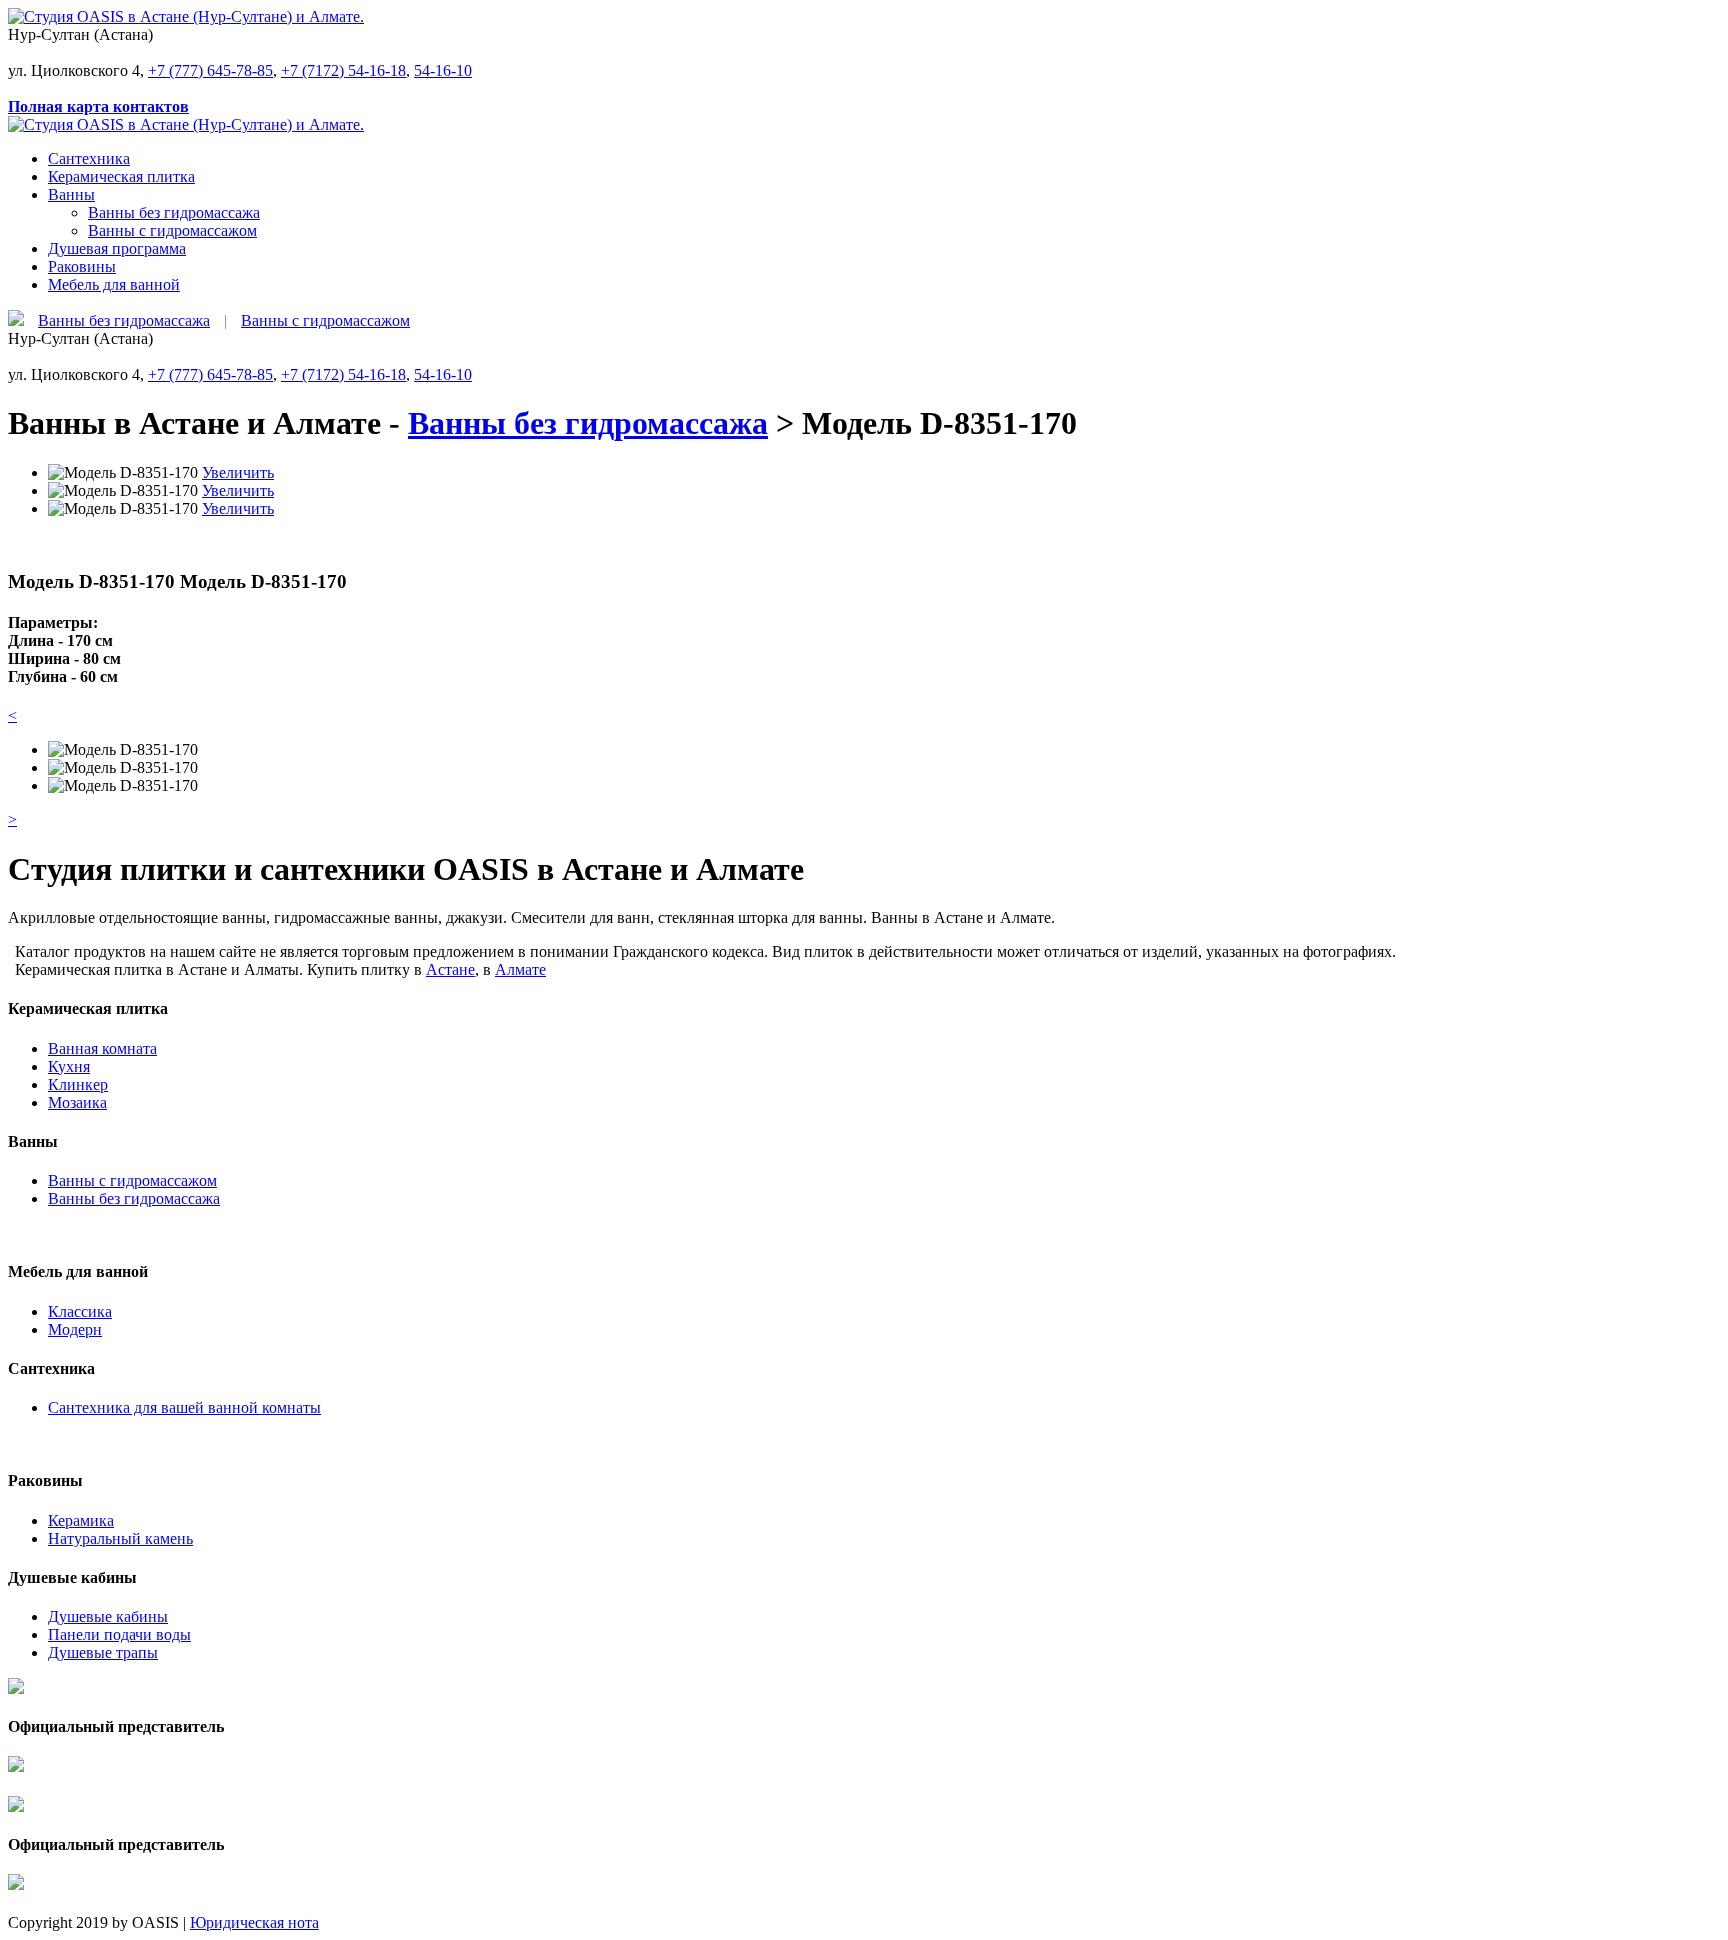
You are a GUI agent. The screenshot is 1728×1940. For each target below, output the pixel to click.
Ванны (71, 194)
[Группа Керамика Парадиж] (16, 1708)
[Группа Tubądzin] (16, 1786)
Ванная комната (102, 1048)
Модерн (75, 1329)
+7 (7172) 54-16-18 (343, 70)
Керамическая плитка (121, 176)
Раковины (82, 266)
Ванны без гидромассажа (174, 212)
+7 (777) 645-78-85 (210, 70)
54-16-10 (443, 70)
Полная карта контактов (98, 106)
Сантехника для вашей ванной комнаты (184, 1407)
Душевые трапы (103, 1652)
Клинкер (78, 1084)
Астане (450, 969)
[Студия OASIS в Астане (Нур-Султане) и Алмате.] (186, 16)
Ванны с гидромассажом (172, 230)
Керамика (81, 1520)
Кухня (69, 1066)
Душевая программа (117, 248)
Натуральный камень (120, 1538)
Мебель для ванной (114, 284)
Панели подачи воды (119, 1634)
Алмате (520, 969)
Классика (80, 1311)
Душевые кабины (108, 1616)
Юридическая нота (254, 1922)
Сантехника (89, 158)
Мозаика (77, 1102)
